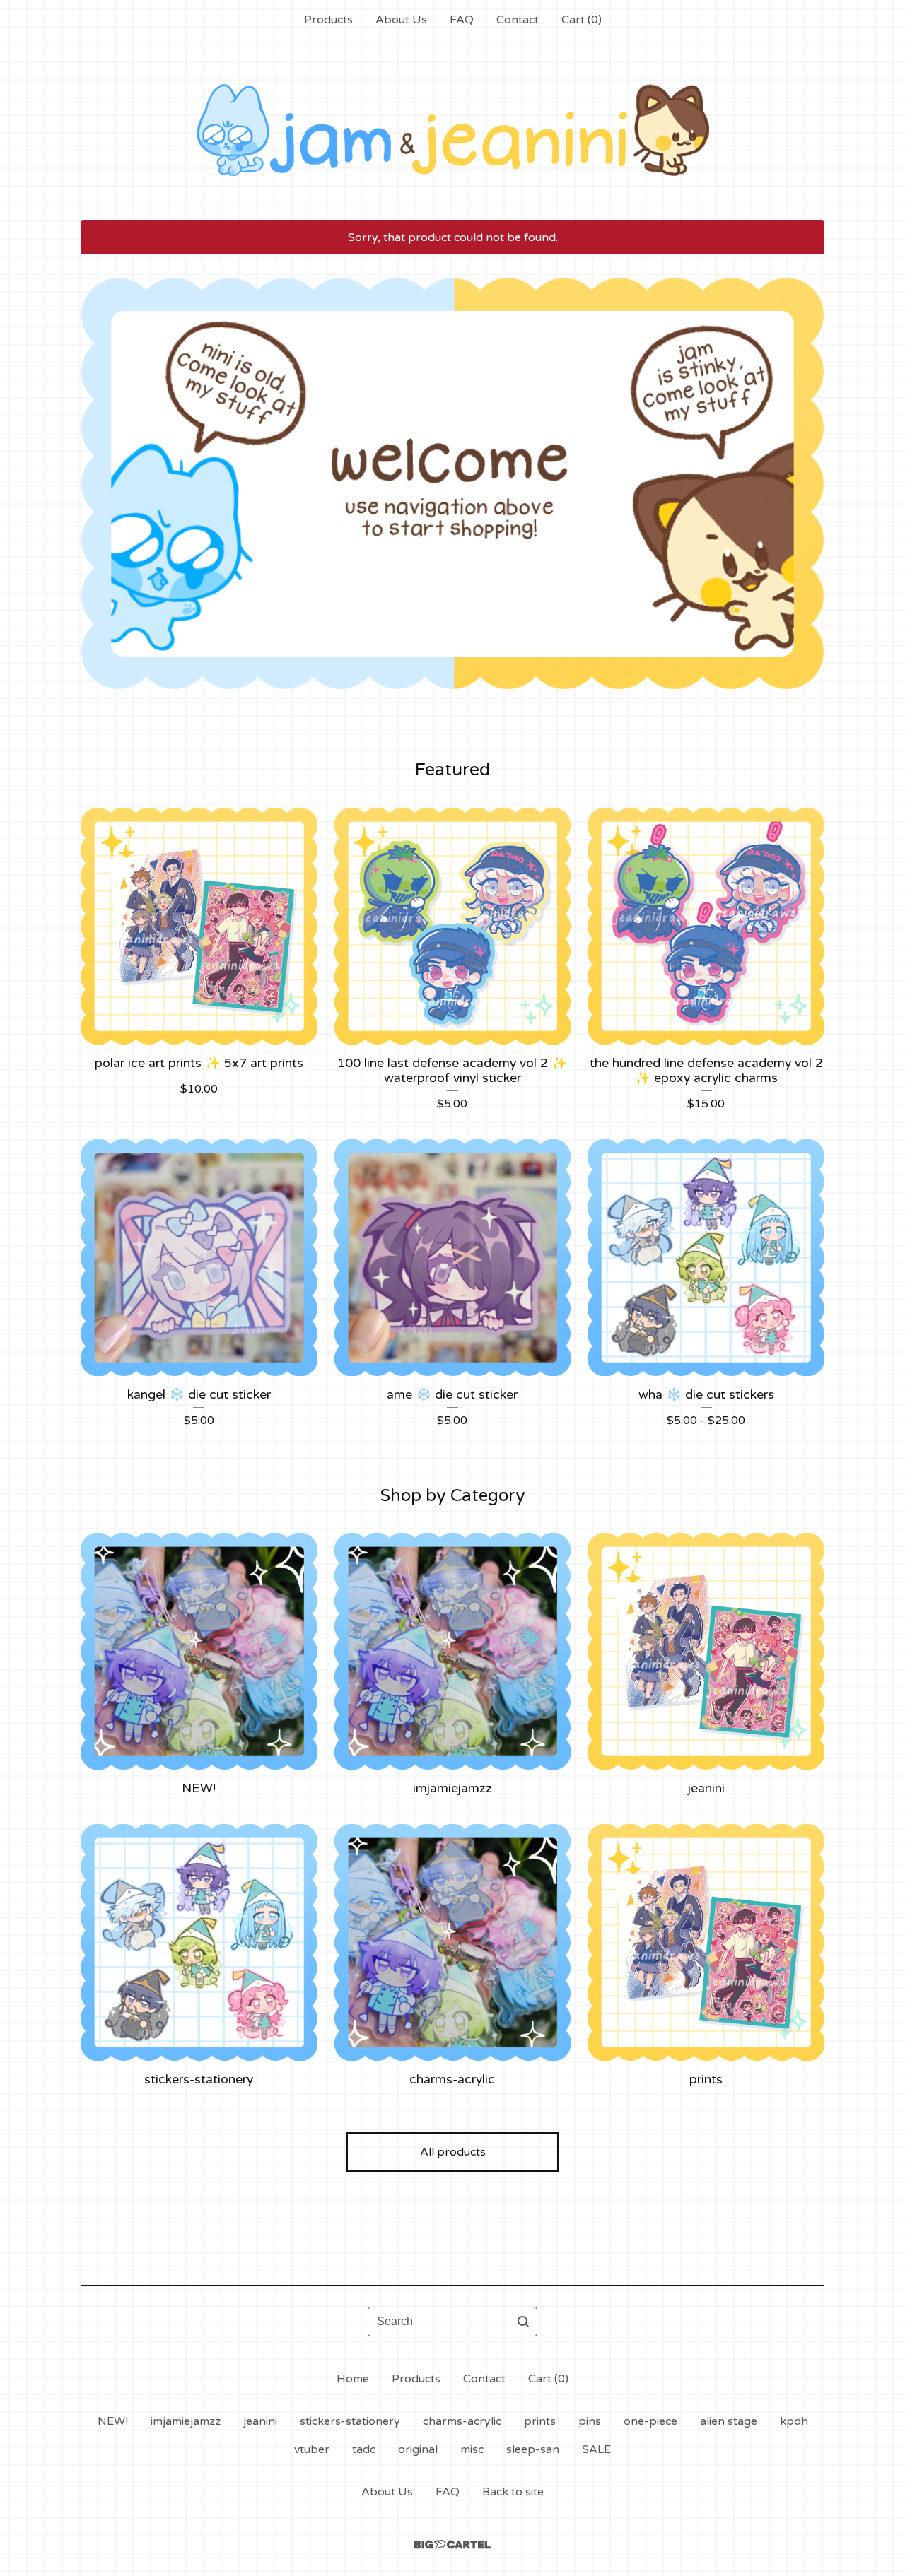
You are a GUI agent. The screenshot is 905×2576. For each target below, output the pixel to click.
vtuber (312, 2449)
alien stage (729, 2421)
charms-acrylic (462, 2421)
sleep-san (533, 2449)
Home (353, 2379)
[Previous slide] (100, 473)
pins (590, 2421)
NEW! (113, 2421)
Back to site (513, 2492)
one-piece (650, 2421)
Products (328, 20)
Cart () (582, 20)
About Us (401, 20)
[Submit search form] (523, 2322)
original (418, 2449)
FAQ (462, 20)
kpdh (794, 2421)
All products (453, 2152)
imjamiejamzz (186, 2421)
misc (472, 2449)
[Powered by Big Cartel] (452, 2545)
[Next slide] (805, 473)
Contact (518, 20)
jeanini (260, 2421)
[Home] (453, 130)
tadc (364, 2449)
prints (540, 2421)
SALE (596, 2449)
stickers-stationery (350, 2421)
